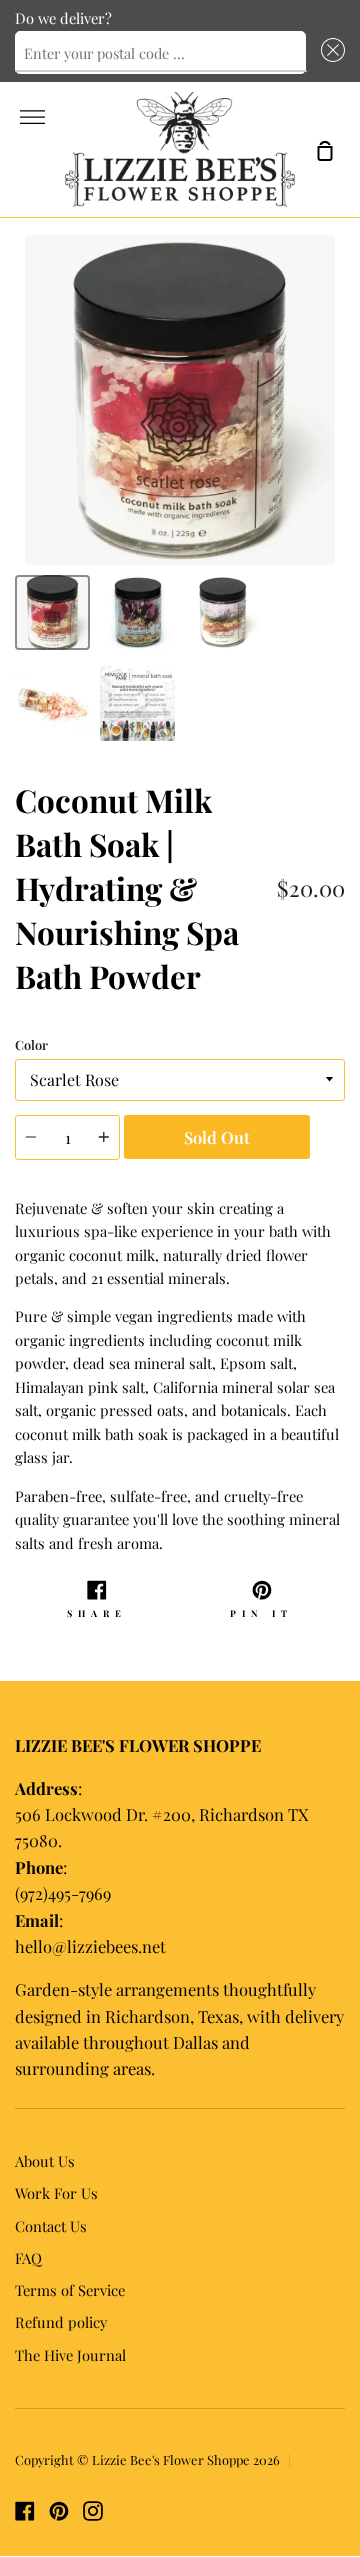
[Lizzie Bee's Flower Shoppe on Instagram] (93, 2511)
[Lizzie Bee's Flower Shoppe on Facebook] (25, 2511)
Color (31, 1044)
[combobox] (160, 53)
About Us (45, 2161)
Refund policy (61, 2322)
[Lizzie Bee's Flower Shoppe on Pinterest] (59, 2511)
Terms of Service (70, 2290)
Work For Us (56, 2193)
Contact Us (51, 2226)
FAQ (28, 2258)
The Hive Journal (70, 2355)
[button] (329, 53)
